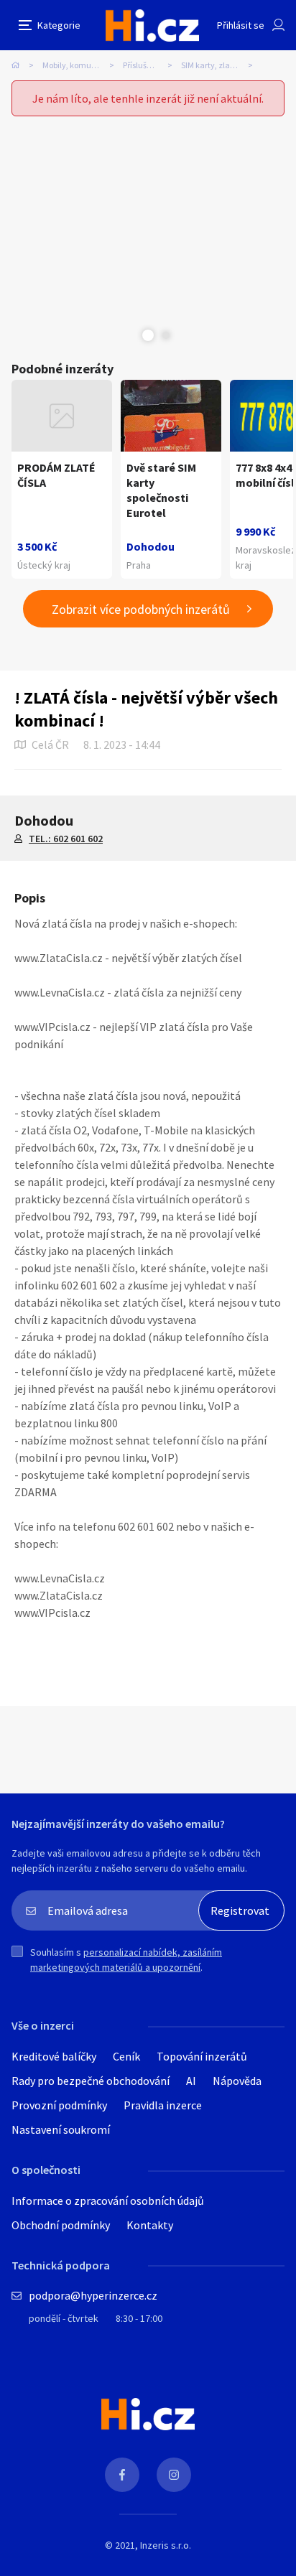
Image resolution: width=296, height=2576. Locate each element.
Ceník (126, 2056)
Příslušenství (146, 65)
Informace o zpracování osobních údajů (108, 2201)
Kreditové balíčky (54, 2056)
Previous (130, 335)
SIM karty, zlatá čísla (218, 65)
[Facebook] (122, 2475)
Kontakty (150, 2225)
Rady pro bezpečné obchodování (91, 2081)
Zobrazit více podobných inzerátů (141, 609)
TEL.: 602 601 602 (66, 839)
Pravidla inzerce (163, 2105)
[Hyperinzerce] (152, 25)
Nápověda (237, 2081)
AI (191, 2081)
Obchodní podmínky (61, 2225)
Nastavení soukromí (61, 2129)
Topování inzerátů (202, 2056)
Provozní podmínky (59, 2105)
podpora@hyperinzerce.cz (93, 2295)
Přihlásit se (241, 25)
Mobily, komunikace (79, 65)
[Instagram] (174, 2475)
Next (166, 335)
